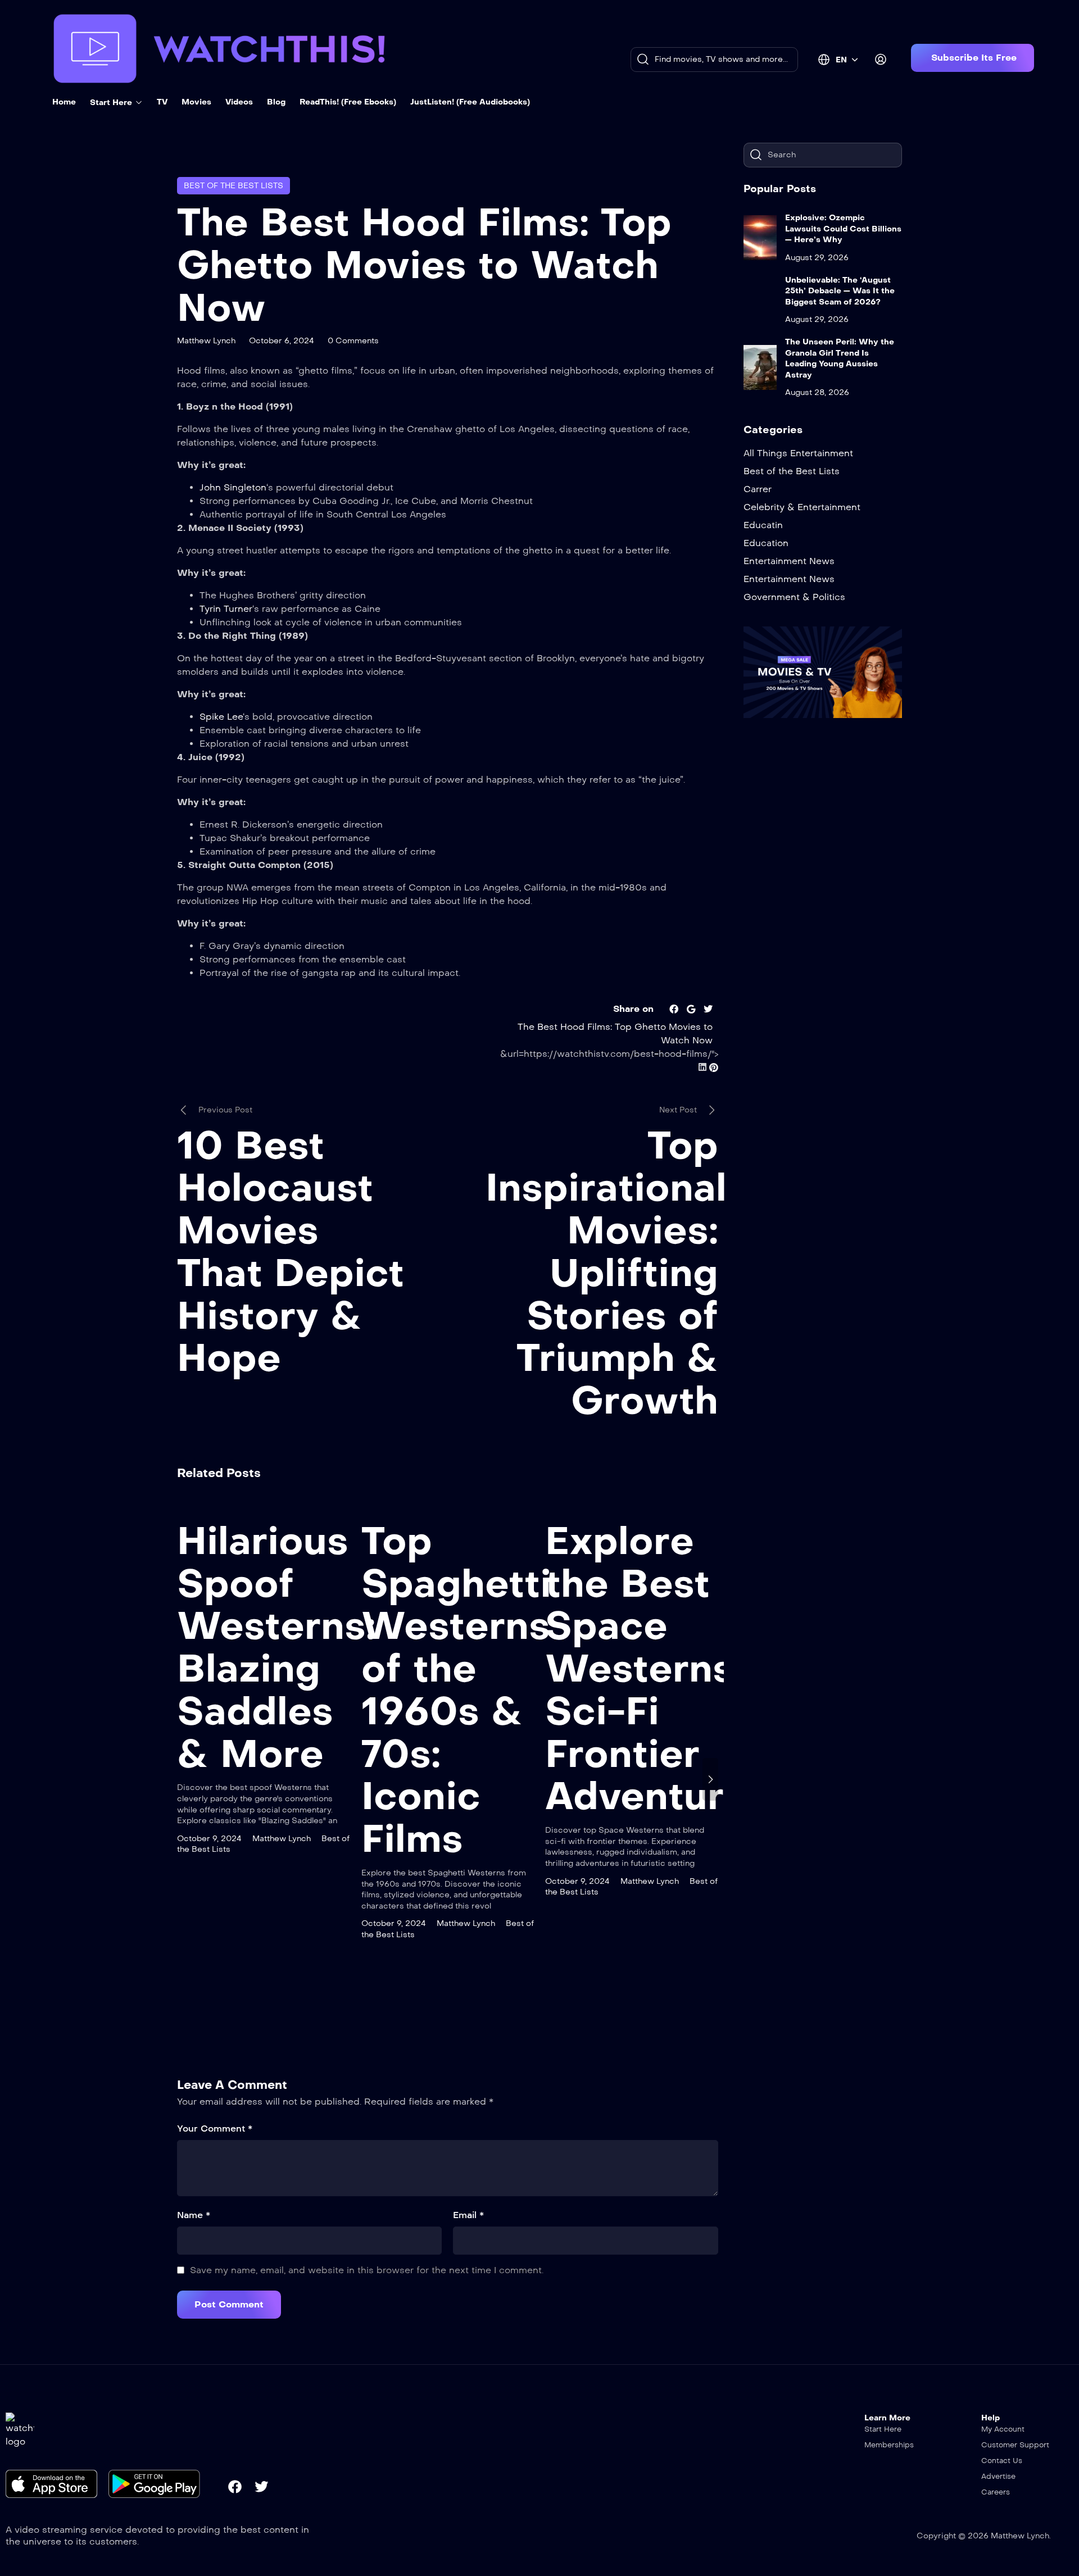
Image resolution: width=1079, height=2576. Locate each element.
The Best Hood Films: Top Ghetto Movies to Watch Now (424, 265)
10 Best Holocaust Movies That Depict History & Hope (291, 1252)
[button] (973, 58)
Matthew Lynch (206, 341)
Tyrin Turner (226, 609)
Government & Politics (794, 597)
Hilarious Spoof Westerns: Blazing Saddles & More (276, 1648)
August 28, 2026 (817, 392)
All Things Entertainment (798, 453)
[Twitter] (261, 2487)
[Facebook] (235, 2487)
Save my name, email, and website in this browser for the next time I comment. (367, 2270)
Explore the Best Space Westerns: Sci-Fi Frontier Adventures (657, 1669)
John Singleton (233, 487)
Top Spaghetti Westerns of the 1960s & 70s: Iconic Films (456, 1690)
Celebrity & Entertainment (802, 507)
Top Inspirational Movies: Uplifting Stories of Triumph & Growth (606, 1273)
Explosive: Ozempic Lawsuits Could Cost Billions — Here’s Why (843, 229)
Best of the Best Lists (234, 186)
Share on (633, 1009)
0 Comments (353, 341)
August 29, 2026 (817, 258)
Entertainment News (789, 561)
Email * (468, 2215)
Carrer (758, 489)
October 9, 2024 (209, 1839)
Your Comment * (215, 2129)
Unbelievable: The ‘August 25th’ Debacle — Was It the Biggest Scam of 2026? (840, 291)
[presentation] (185, 1779)
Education (766, 543)
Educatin (763, 525)
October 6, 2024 (282, 341)
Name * (194, 2215)
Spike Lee (221, 717)
